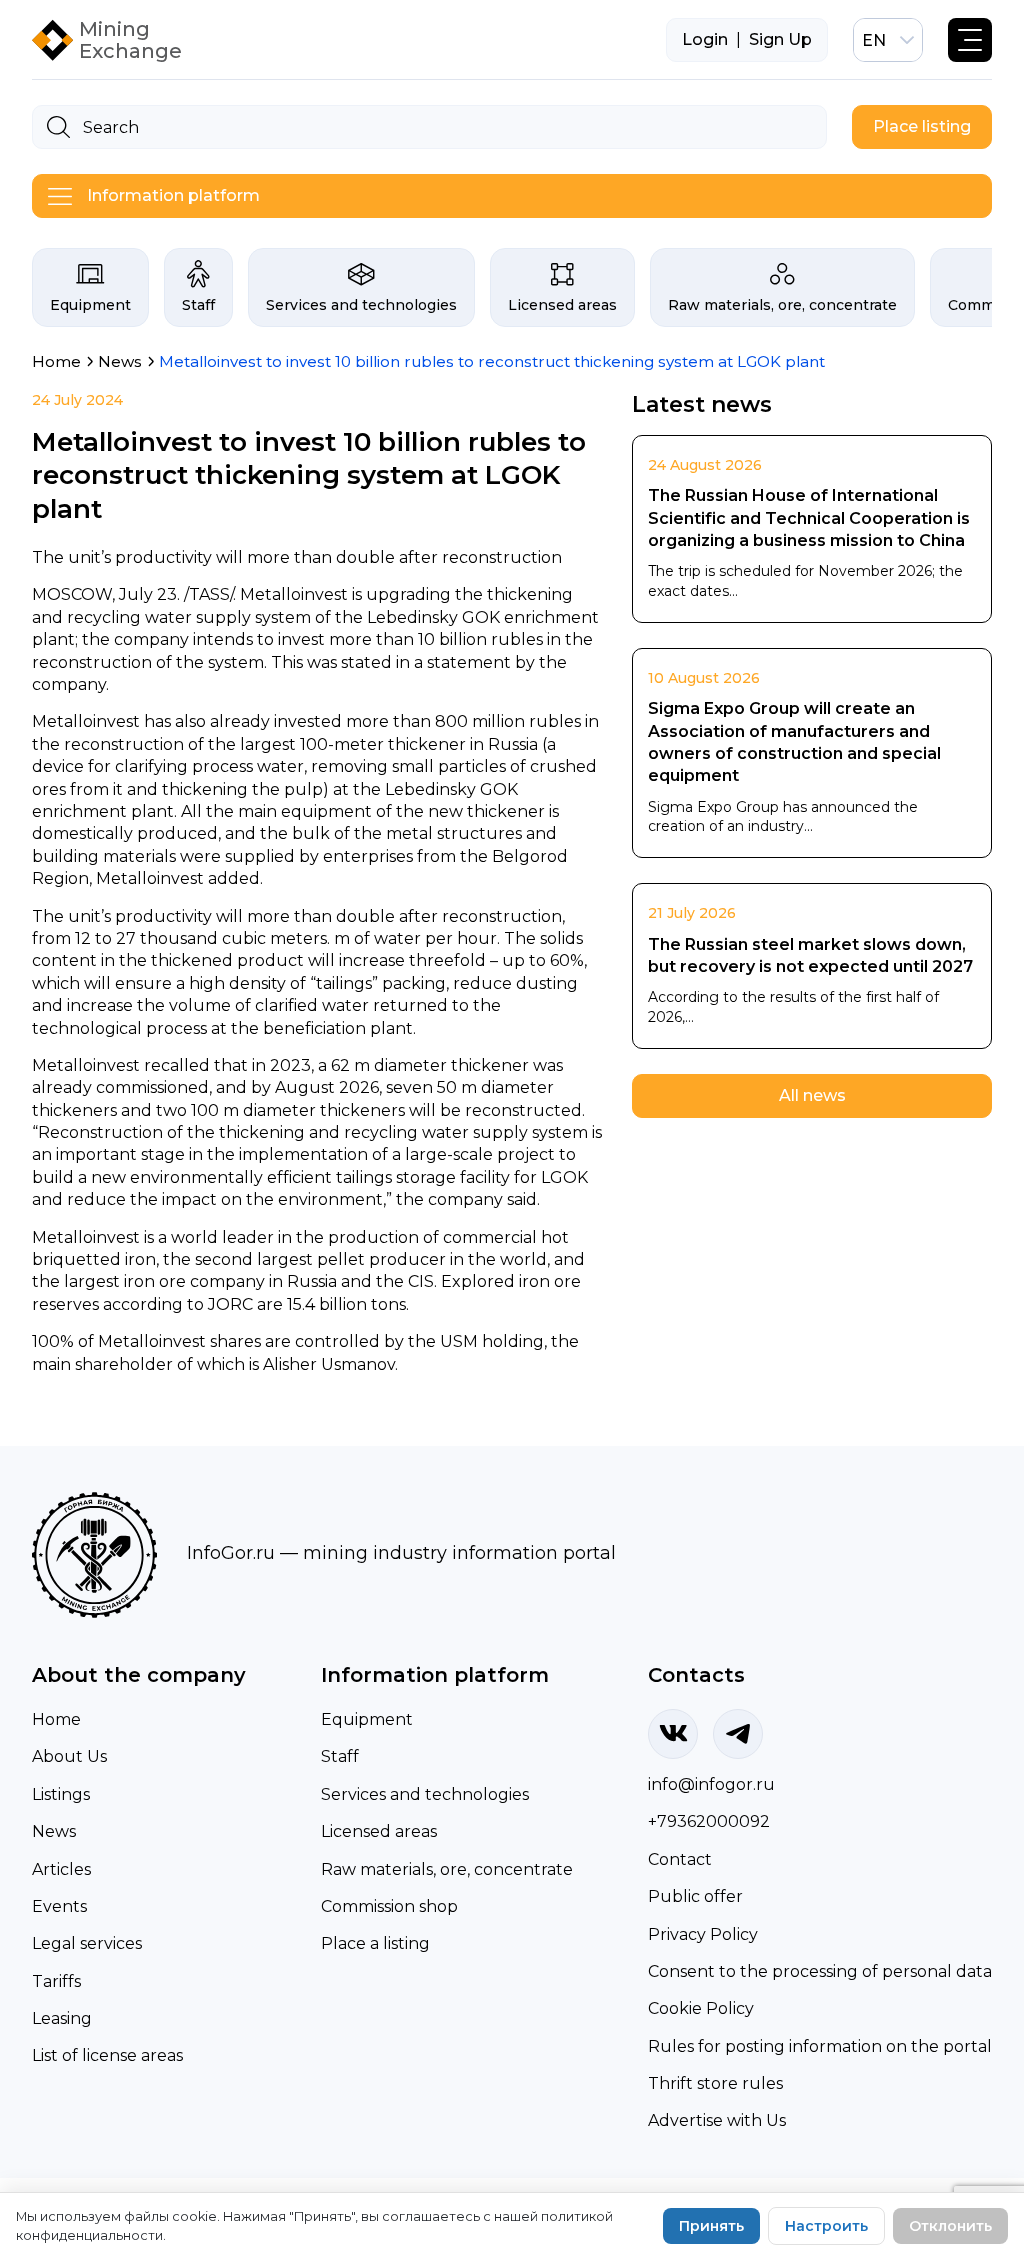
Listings (61, 1794)
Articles (61, 1869)
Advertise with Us (717, 2120)
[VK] (673, 1734)
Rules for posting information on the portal (820, 2046)
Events (59, 1906)
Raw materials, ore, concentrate (782, 305)
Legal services (87, 1943)
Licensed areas (562, 305)
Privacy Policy (703, 1934)
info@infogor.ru (711, 1784)
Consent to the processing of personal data (820, 1971)
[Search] (58, 127)
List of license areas (107, 2055)
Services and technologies (361, 305)
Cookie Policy (701, 2008)
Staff (198, 305)
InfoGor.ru (231, 1553)
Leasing (62, 2018)
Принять (711, 2226)
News (54, 1831)
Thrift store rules (715, 2083)
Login (705, 39)
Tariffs (56, 1981)
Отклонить (950, 2226)
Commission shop (389, 1906)
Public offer (695, 1896)
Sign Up (780, 39)
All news (812, 1095)
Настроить (826, 2226)
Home (56, 1719)
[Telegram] (738, 1734)
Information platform (173, 195)
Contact (680, 1859)
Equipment (90, 305)
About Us (69, 1756)
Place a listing (375, 1943)
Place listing (922, 126)
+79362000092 (709, 1821)
